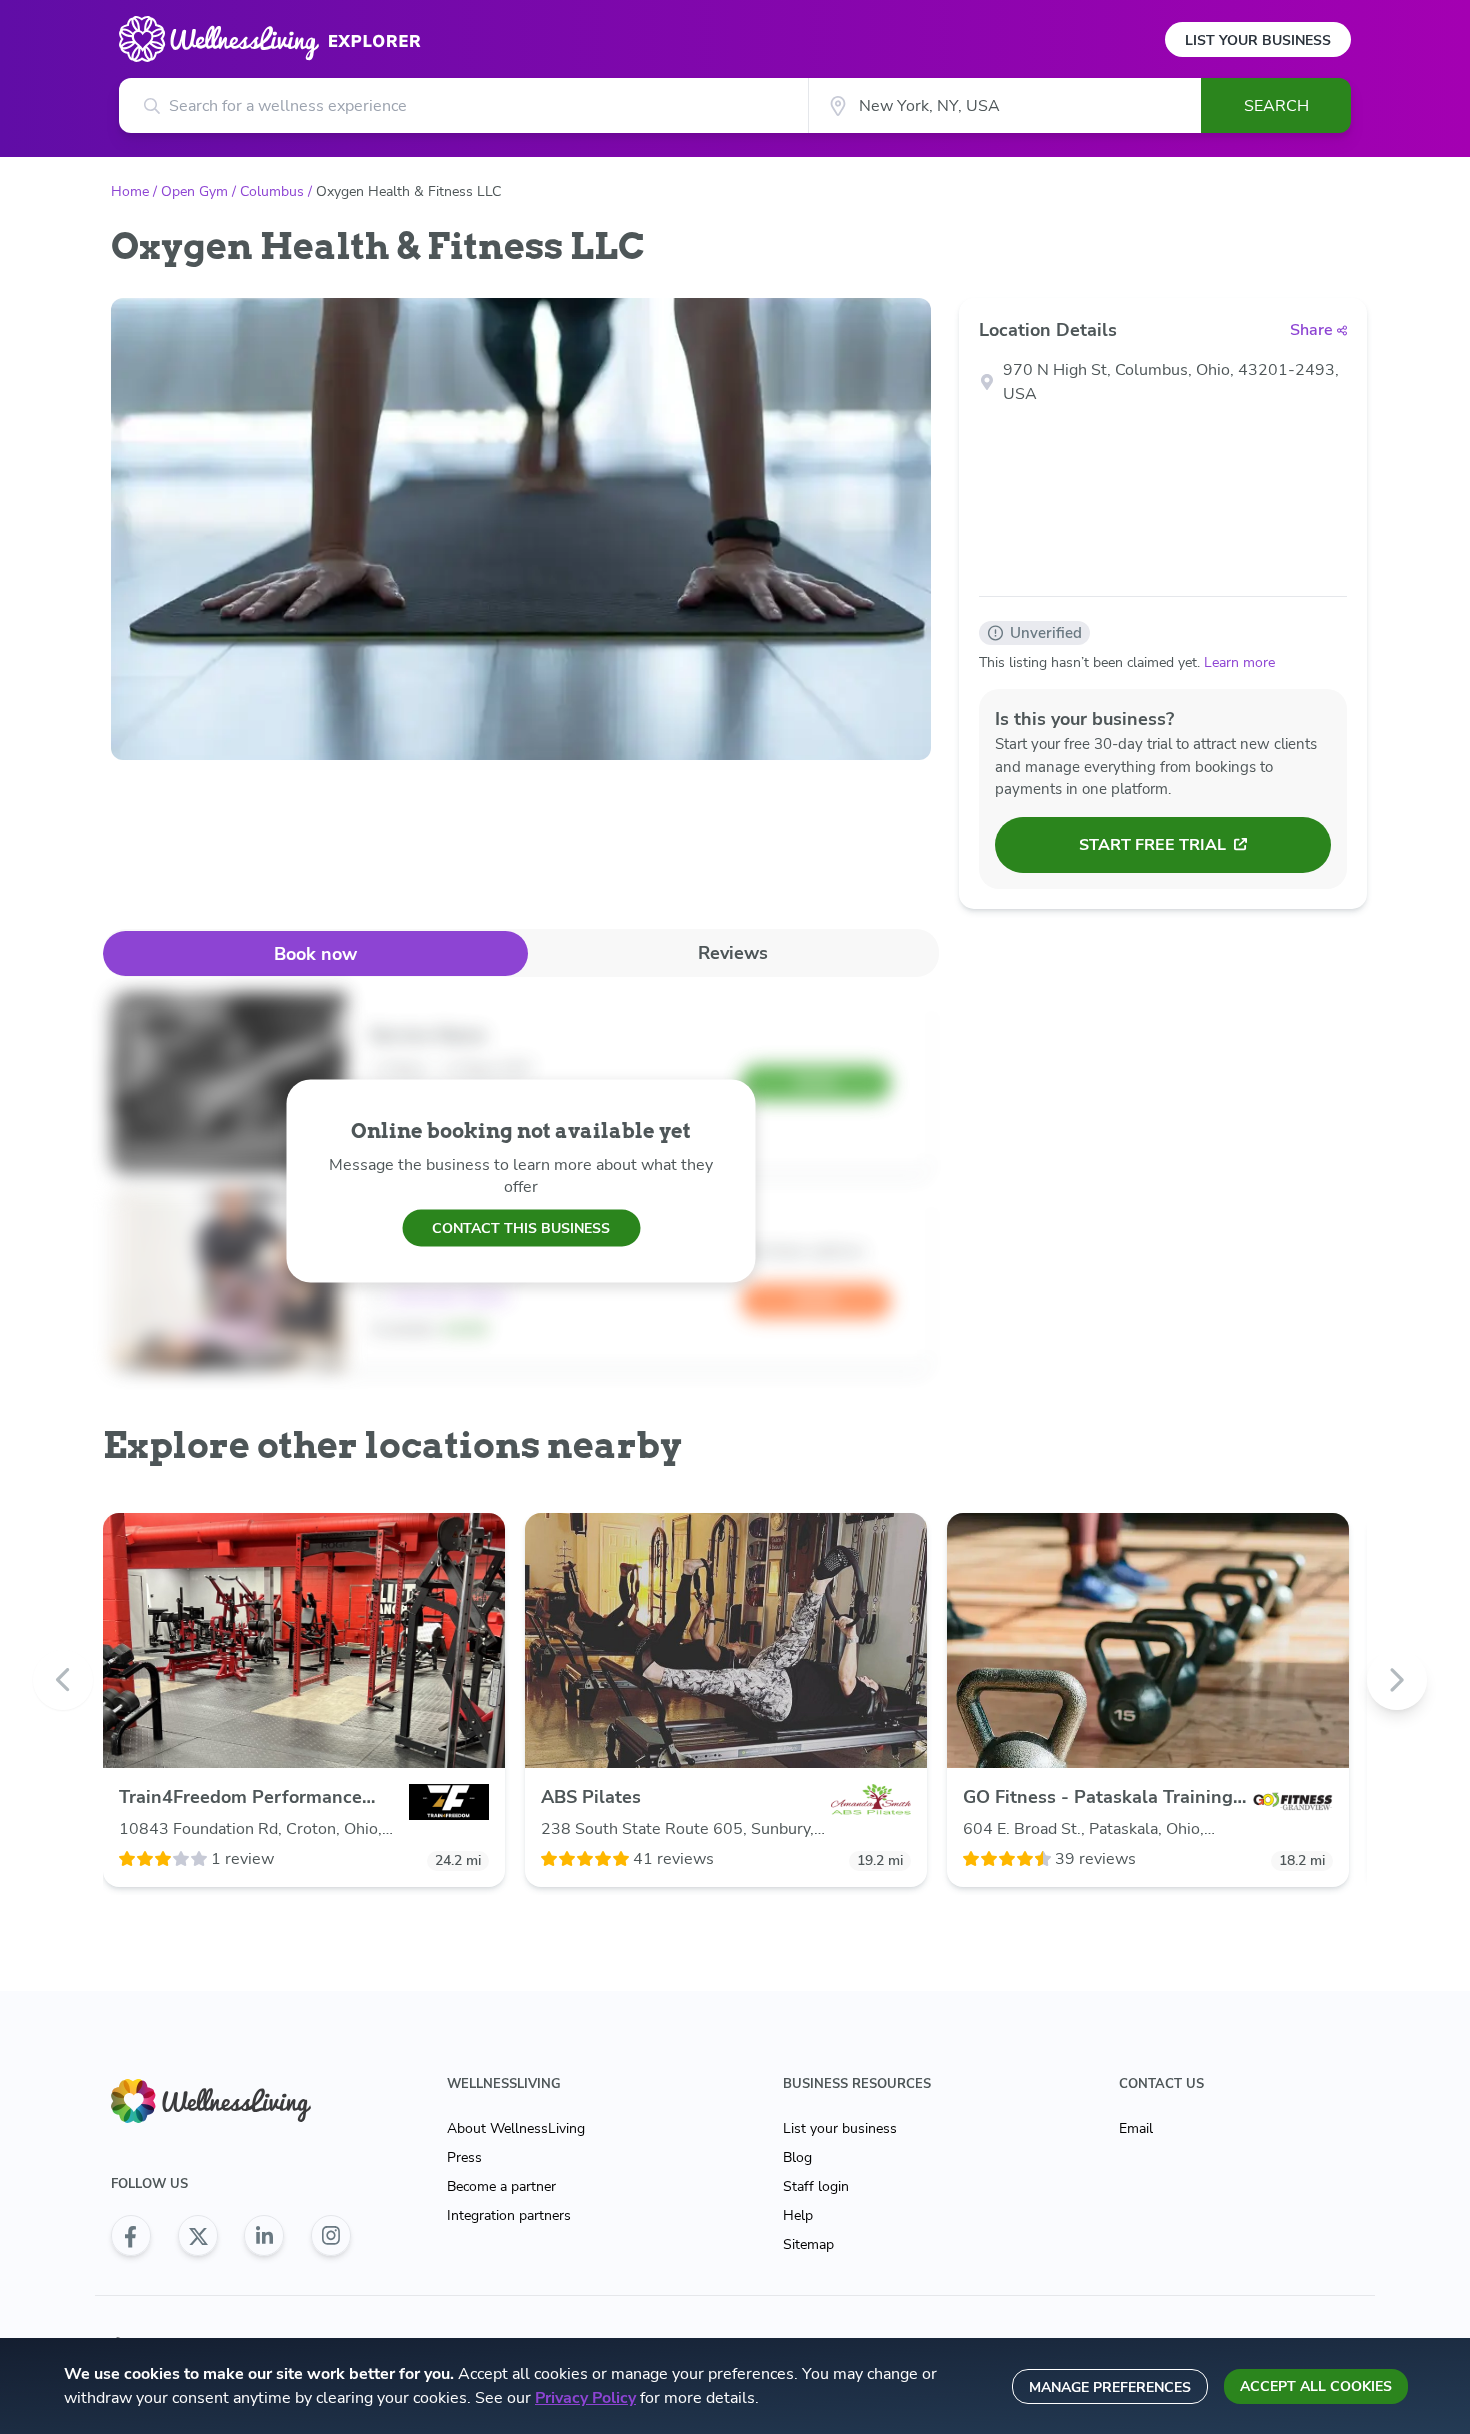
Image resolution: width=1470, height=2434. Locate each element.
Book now (315, 954)
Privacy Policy (585, 2398)
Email (1136, 2128)
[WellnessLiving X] (198, 2236)
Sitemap (808, 2244)
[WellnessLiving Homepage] (231, 2101)
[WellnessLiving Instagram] (331, 2236)
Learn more (1239, 662)
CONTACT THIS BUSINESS (521, 1227)
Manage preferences (1110, 2387)
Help (798, 2215)
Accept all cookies (1316, 2386)
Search (1276, 106)
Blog (797, 2157)
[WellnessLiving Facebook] (131, 2236)
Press (464, 2157)
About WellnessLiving (516, 2128)
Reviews (733, 953)
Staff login (816, 2186)
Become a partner (501, 2186)
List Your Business (1258, 40)
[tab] (315, 953)
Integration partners (509, 2215)
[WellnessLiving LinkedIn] (264, 2236)
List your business (840, 2128)
